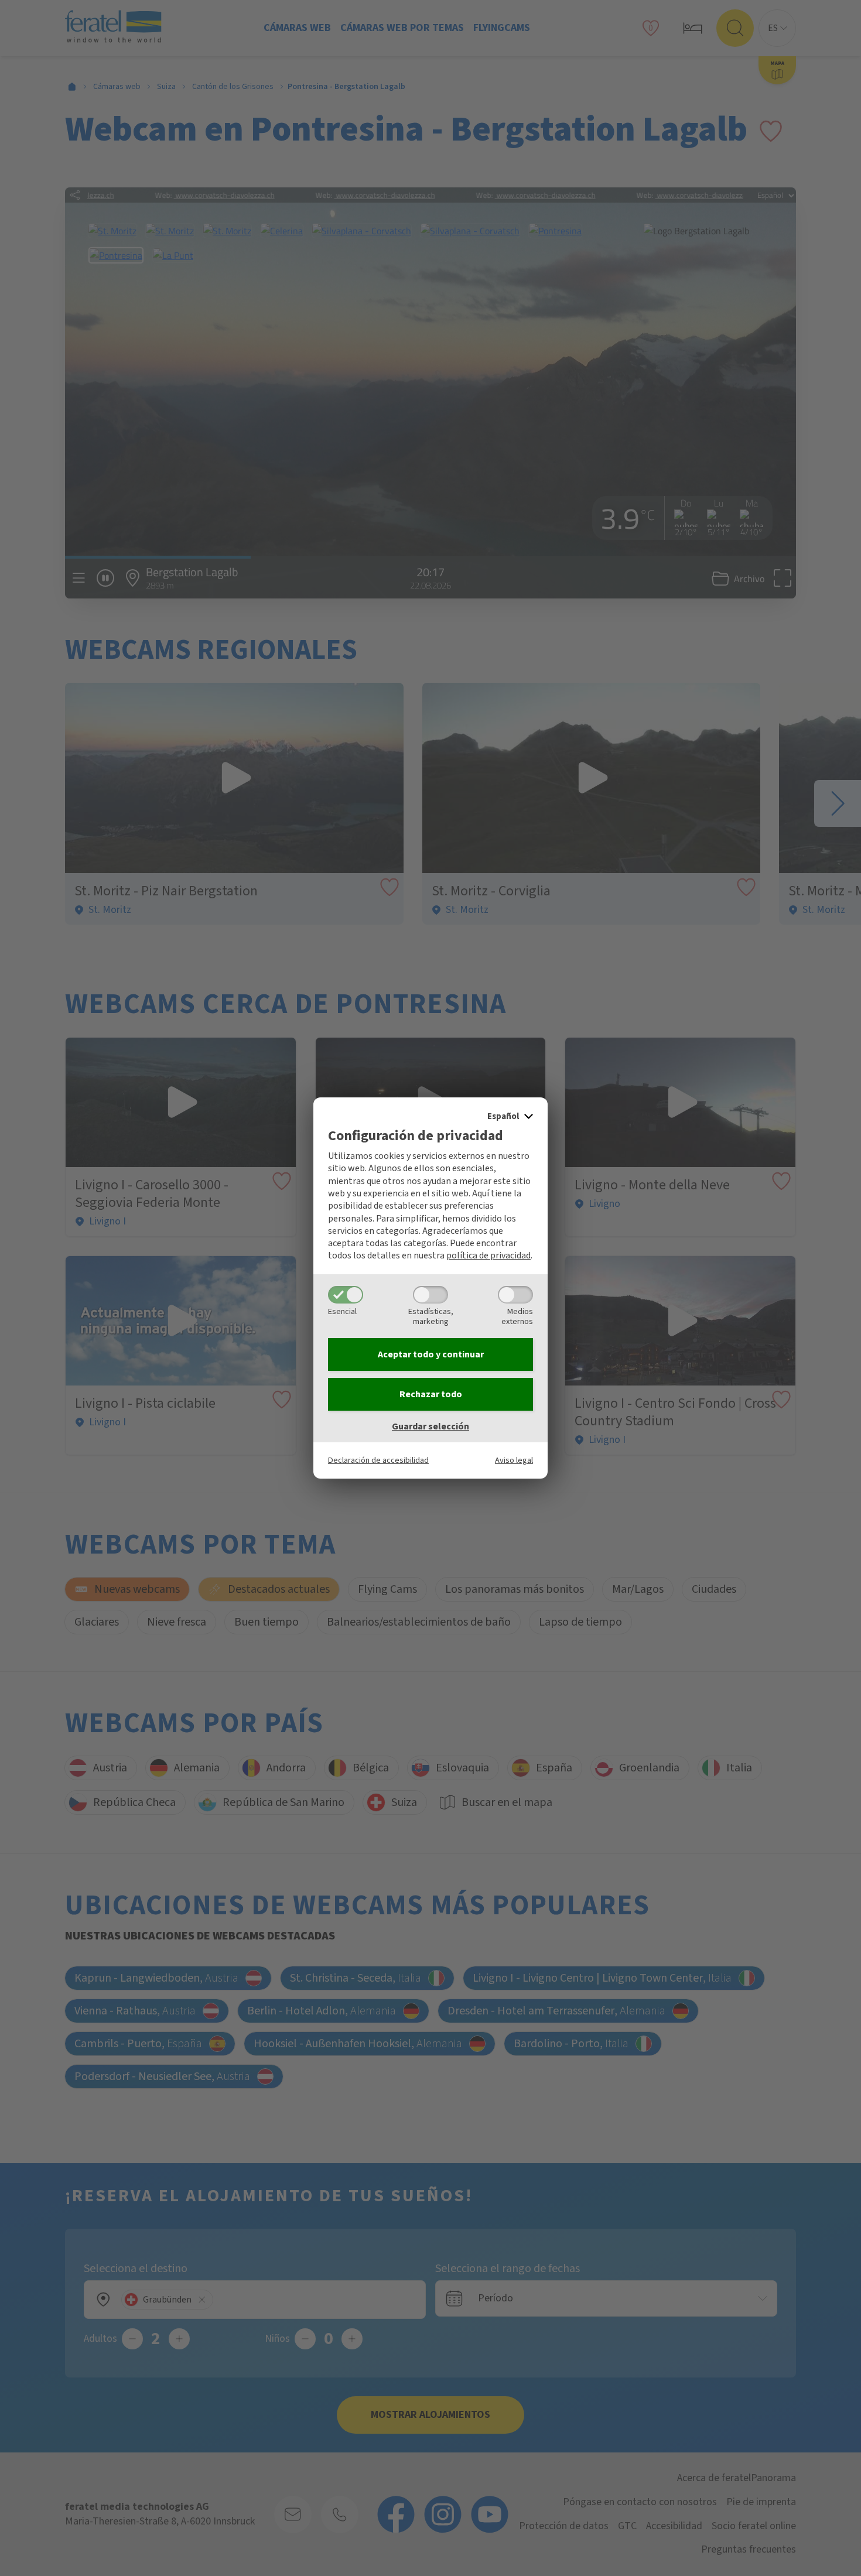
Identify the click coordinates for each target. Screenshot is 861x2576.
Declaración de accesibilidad (378, 1460)
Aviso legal (514, 1460)
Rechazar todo (431, 1394)
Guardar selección (430, 1426)
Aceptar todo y (431, 1354)
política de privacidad (488, 1255)
